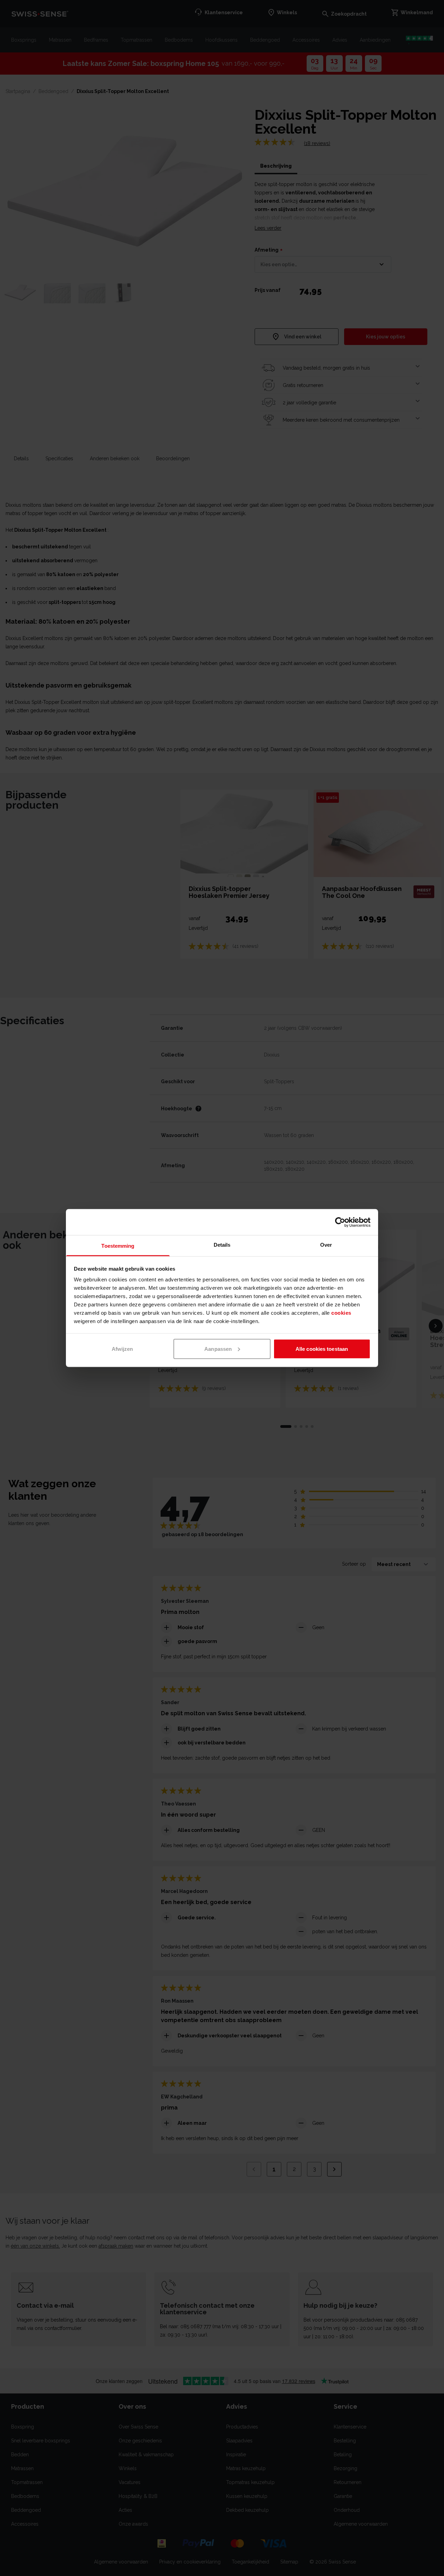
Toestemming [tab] (118, 1246)
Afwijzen (122, 1349)
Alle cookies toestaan (322, 1349)
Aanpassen (218, 1349)
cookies (341, 1313)
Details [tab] (222, 1245)
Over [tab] (326, 1245)
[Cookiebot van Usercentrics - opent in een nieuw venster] (340, 1222)
